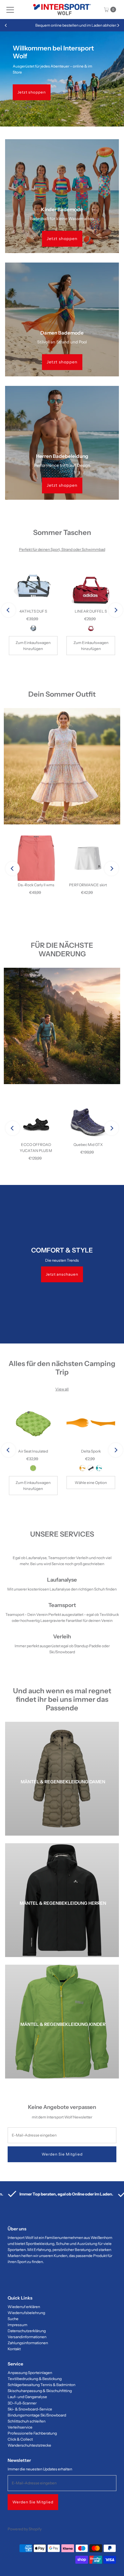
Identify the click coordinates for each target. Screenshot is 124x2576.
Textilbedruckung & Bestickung (35, 2379)
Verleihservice (20, 2427)
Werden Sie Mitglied (33, 2502)
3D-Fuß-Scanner (22, 2403)
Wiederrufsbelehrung (26, 2313)
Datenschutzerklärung (27, 2331)
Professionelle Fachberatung (32, 2433)
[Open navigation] (10, 10)
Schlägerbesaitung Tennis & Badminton (41, 2385)
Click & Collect (20, 2439)
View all (62, 1389)
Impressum (17, 2325)
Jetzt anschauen (62, 1274)
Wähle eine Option (91, 1483)
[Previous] (6, 25)
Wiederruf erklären (24, 2307)
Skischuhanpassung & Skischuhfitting (40, 2391)
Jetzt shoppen (32, 92)
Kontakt (14, 2349)
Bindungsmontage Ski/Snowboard (37, 2415)
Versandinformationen (27, 2337)
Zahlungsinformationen (28, 2343)
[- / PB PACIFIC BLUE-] (99, 1468)
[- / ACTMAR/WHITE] (91, 628)
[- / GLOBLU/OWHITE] (33, 628)
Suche (13, 2319)
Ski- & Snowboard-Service (30, 2409)
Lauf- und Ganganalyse (27, 2397)
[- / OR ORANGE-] (83, 1468)
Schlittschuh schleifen (27, 2421)
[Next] (118, 25)
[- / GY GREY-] (91, 1468)
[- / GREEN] (33, 1468)
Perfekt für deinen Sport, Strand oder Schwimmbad (62, 549)
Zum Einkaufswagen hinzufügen (33, 646)
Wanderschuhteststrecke (29, 2445)
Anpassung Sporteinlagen (30, 2373)
